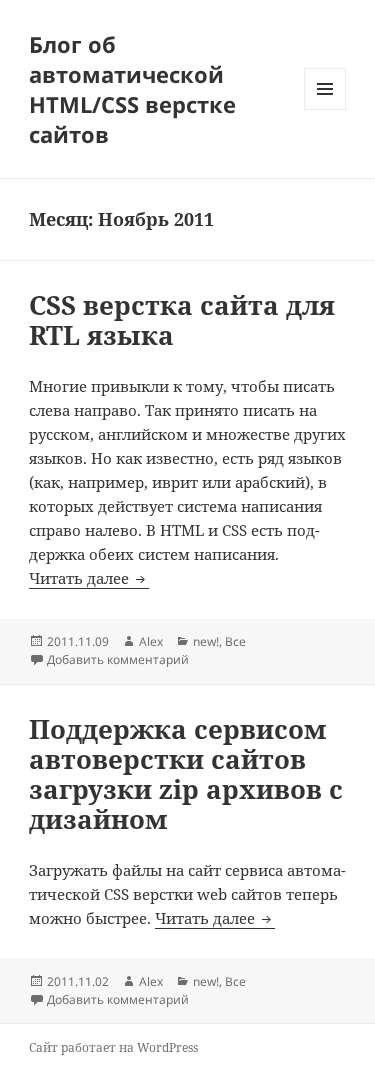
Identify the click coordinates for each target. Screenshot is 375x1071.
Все (235, 641)
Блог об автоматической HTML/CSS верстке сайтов (132, 89)
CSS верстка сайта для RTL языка (182, 320)
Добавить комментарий (118, 659)
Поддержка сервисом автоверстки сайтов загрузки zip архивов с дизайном (186, 774)
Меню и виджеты (325, 109)
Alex (151, 641)
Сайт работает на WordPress (113, 1047)
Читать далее (89, 578)
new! (206, 641)
